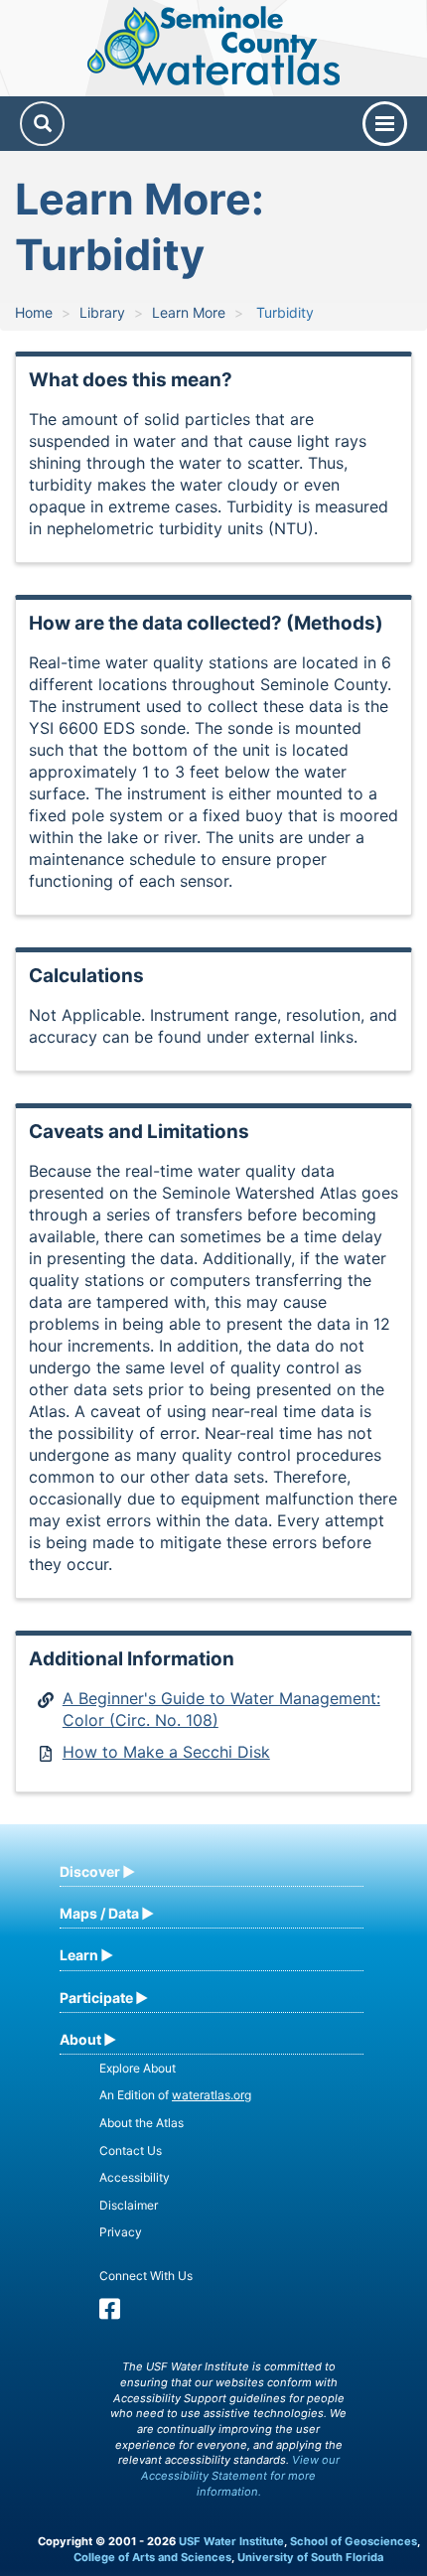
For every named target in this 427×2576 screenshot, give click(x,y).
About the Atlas (142, 2123)
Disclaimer (129, 2205)
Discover (90, 1871)
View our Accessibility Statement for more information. (240, 2475)
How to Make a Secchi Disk (166, 1752)
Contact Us (131, 2150)
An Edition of (175, 2095)
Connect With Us (146, 2276)
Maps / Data (99, 1913)
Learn (79, 1955)
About (80, 2039)
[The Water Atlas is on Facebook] (110, 2313)
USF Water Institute (231, 2541)
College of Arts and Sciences (152, 2557)
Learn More (189, 312)
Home (34, 312)
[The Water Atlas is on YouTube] (137, 2313)
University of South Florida (310, 2557)
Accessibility (135, 2177)
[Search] (42, 124)
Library (102, 312)
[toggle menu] (385, 124)
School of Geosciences (354, 2541)
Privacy (121, 2232)
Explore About (138, 2068)
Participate (96, 1998)
